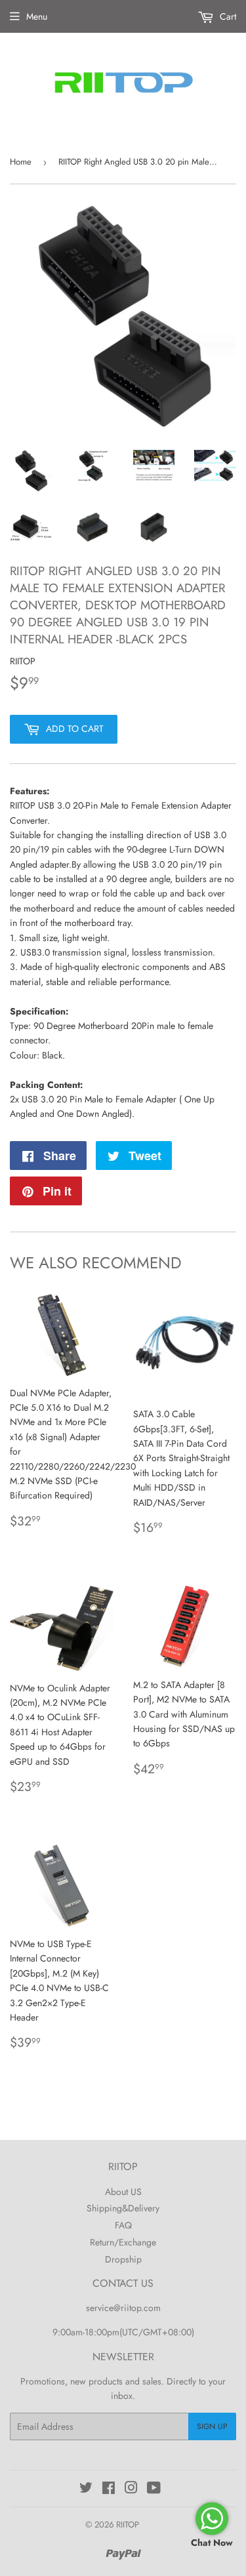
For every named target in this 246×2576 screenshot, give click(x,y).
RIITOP (128, 2525)
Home (21, 162)
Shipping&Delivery (123, 2208)
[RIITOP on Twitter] (86, 2489)
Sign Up (212, 2426)
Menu (37, 16)
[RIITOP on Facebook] (109, 2489)
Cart (227, 16)
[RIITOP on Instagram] (131, 2489)
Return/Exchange (123, 2242)
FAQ (123, 2225)
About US (123, 2192)
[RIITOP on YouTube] (154, 2489)
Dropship (123, 2259)
